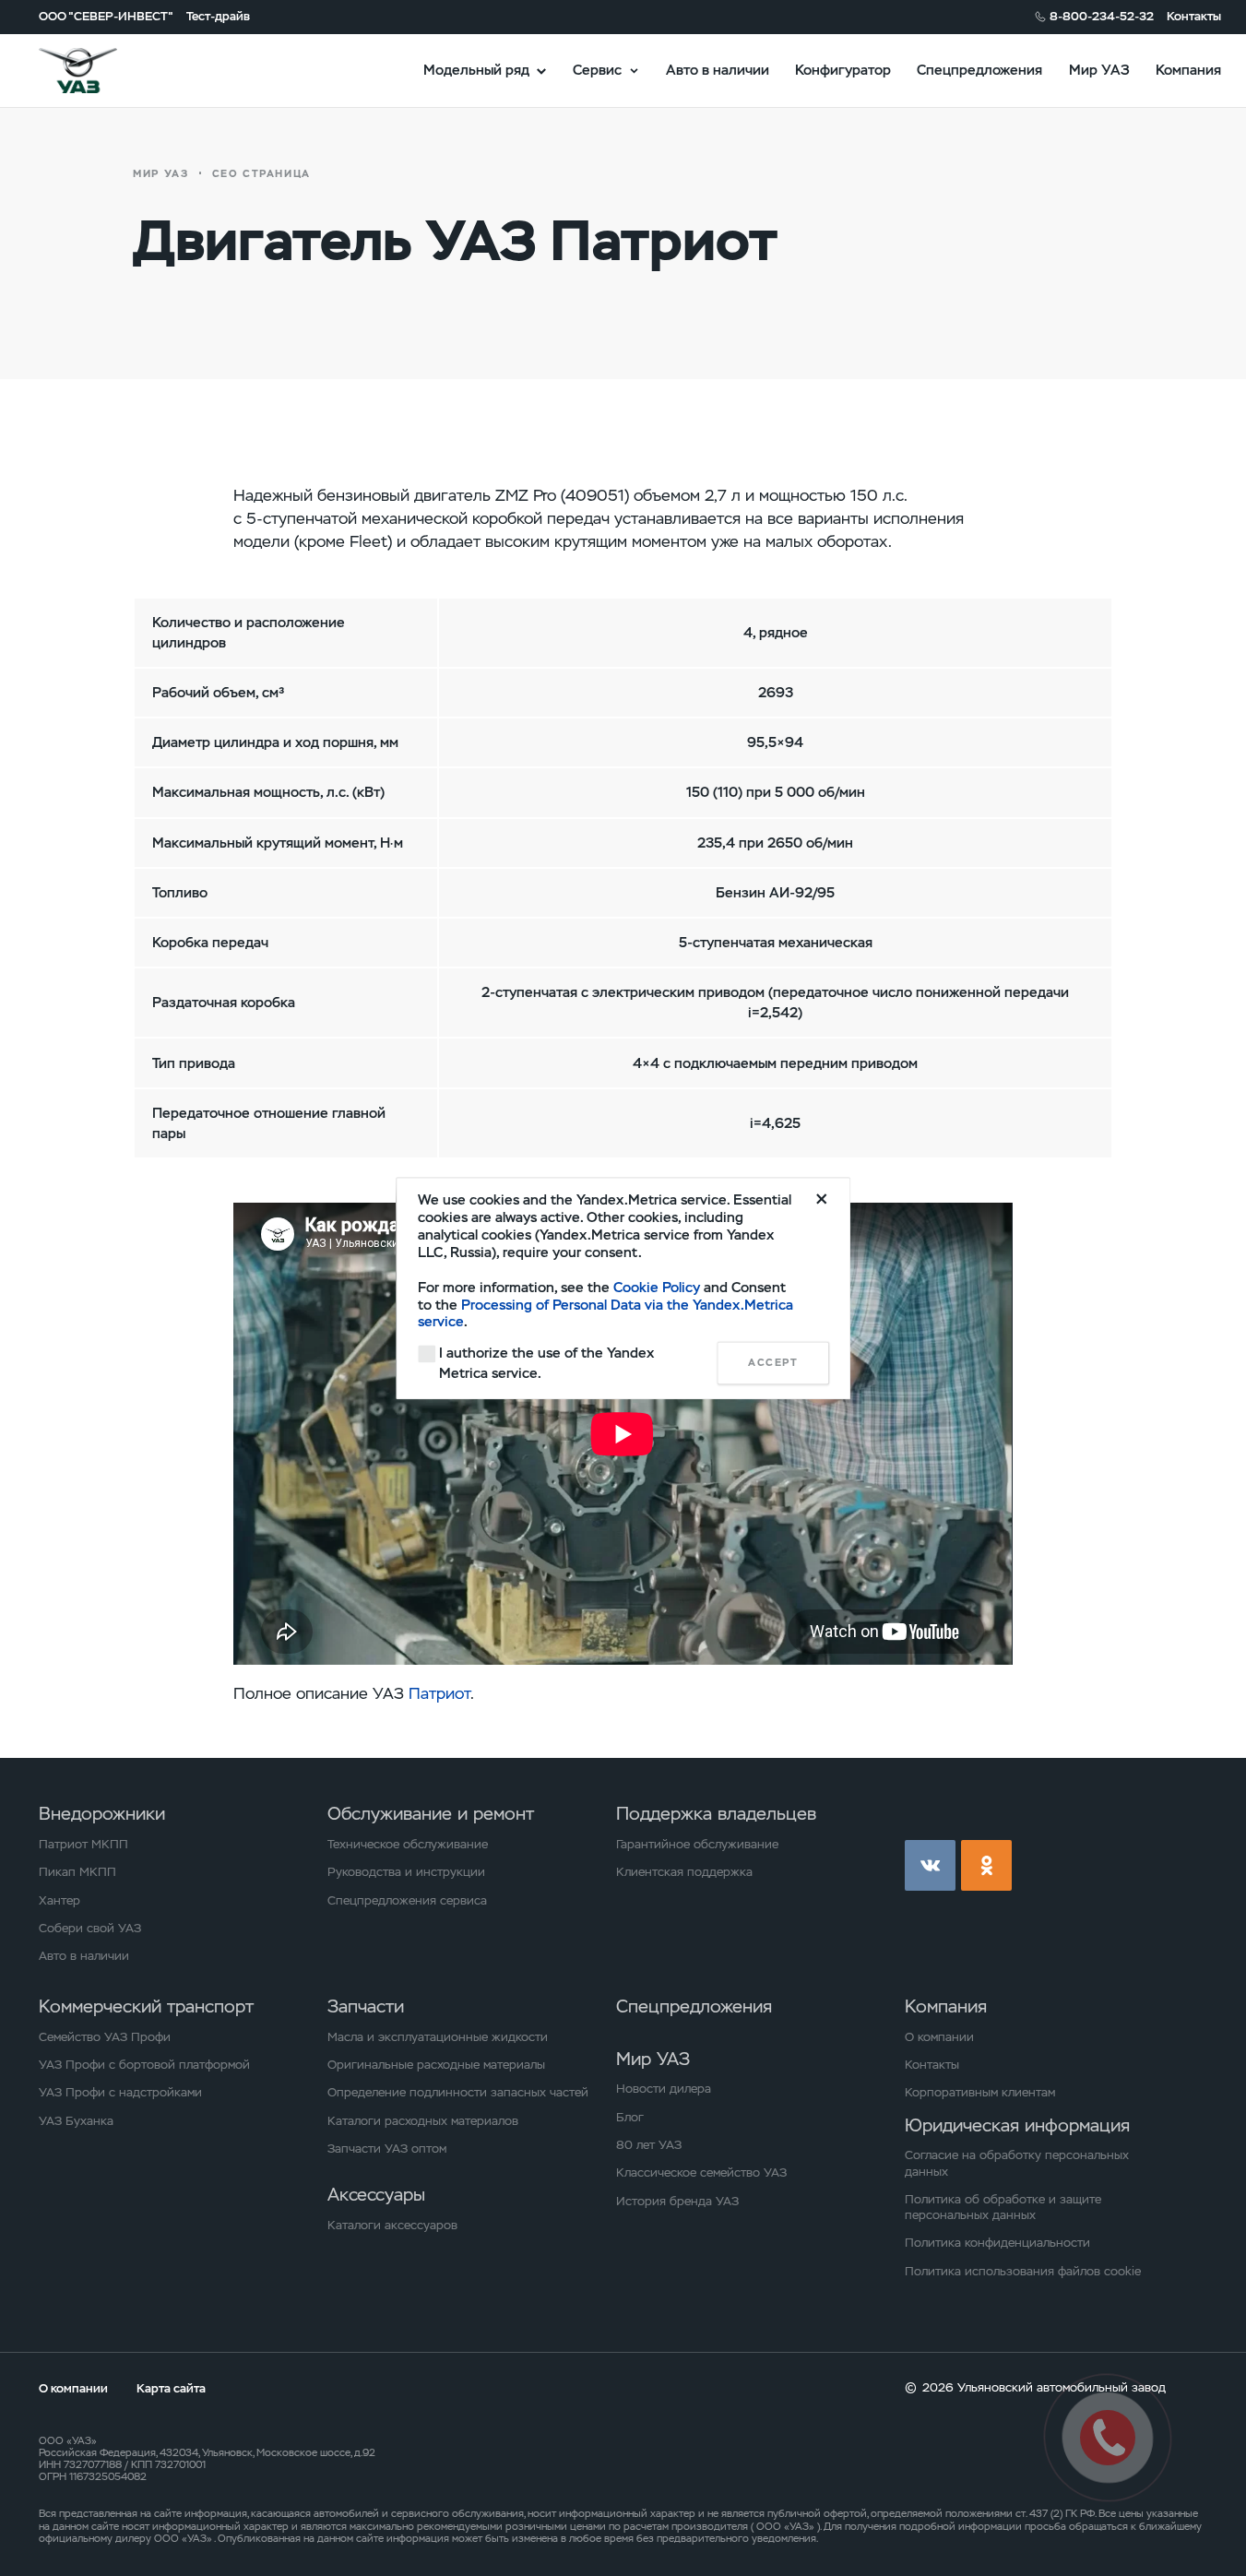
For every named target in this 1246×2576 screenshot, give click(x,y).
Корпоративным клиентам (980, 2092)
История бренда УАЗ (677, 2201)
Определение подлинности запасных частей (458, 2092)
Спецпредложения (979, 70)
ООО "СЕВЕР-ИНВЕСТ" (106, 16)
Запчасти (366, 2006)
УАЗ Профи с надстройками (120, 2092)
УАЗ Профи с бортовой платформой (144, 2065)
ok (986, 1865)
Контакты (1194, 16)
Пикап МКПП (77, 1872)
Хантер (59, 1900)
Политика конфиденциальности (997, 2243)
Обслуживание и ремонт (431, 1814)
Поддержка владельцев (716, 1814)
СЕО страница (261, 173)
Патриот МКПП (83, 1844)
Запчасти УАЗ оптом (387, 2149)
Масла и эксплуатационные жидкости (438, 2037)
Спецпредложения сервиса (407, 1900)
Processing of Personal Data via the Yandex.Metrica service (605, 1313)
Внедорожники (102, 1814)
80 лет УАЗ (649, 2145)
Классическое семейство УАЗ (701, 2172)
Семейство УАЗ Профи (105, 2037)
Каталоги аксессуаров (392, 2225)
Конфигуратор (843, 70)
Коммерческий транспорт (146, 2006)
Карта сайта (171, 2388)
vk (930, 1865)
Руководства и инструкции (406, 1872)
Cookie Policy (657, 1287)
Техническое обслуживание (408, 1844)
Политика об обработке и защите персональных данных (1003, 2207)
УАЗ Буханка (76, 2121)
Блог (630, 2117)
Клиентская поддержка (684, 1872)
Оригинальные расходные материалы (436, 2065)
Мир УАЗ (1099, 70)
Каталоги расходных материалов (423, 2121)
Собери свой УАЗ (90, 1928)
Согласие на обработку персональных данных (1017, 2163)
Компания (1188, 70)
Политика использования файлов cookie (1023, 2271)
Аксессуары (376, 2195)
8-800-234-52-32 (1102, 16)
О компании (939, 2037)
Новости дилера (664, 2089)
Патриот (439, 1693)
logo (100, 71)
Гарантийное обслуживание (697, 1844)
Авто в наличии (718, 70)
